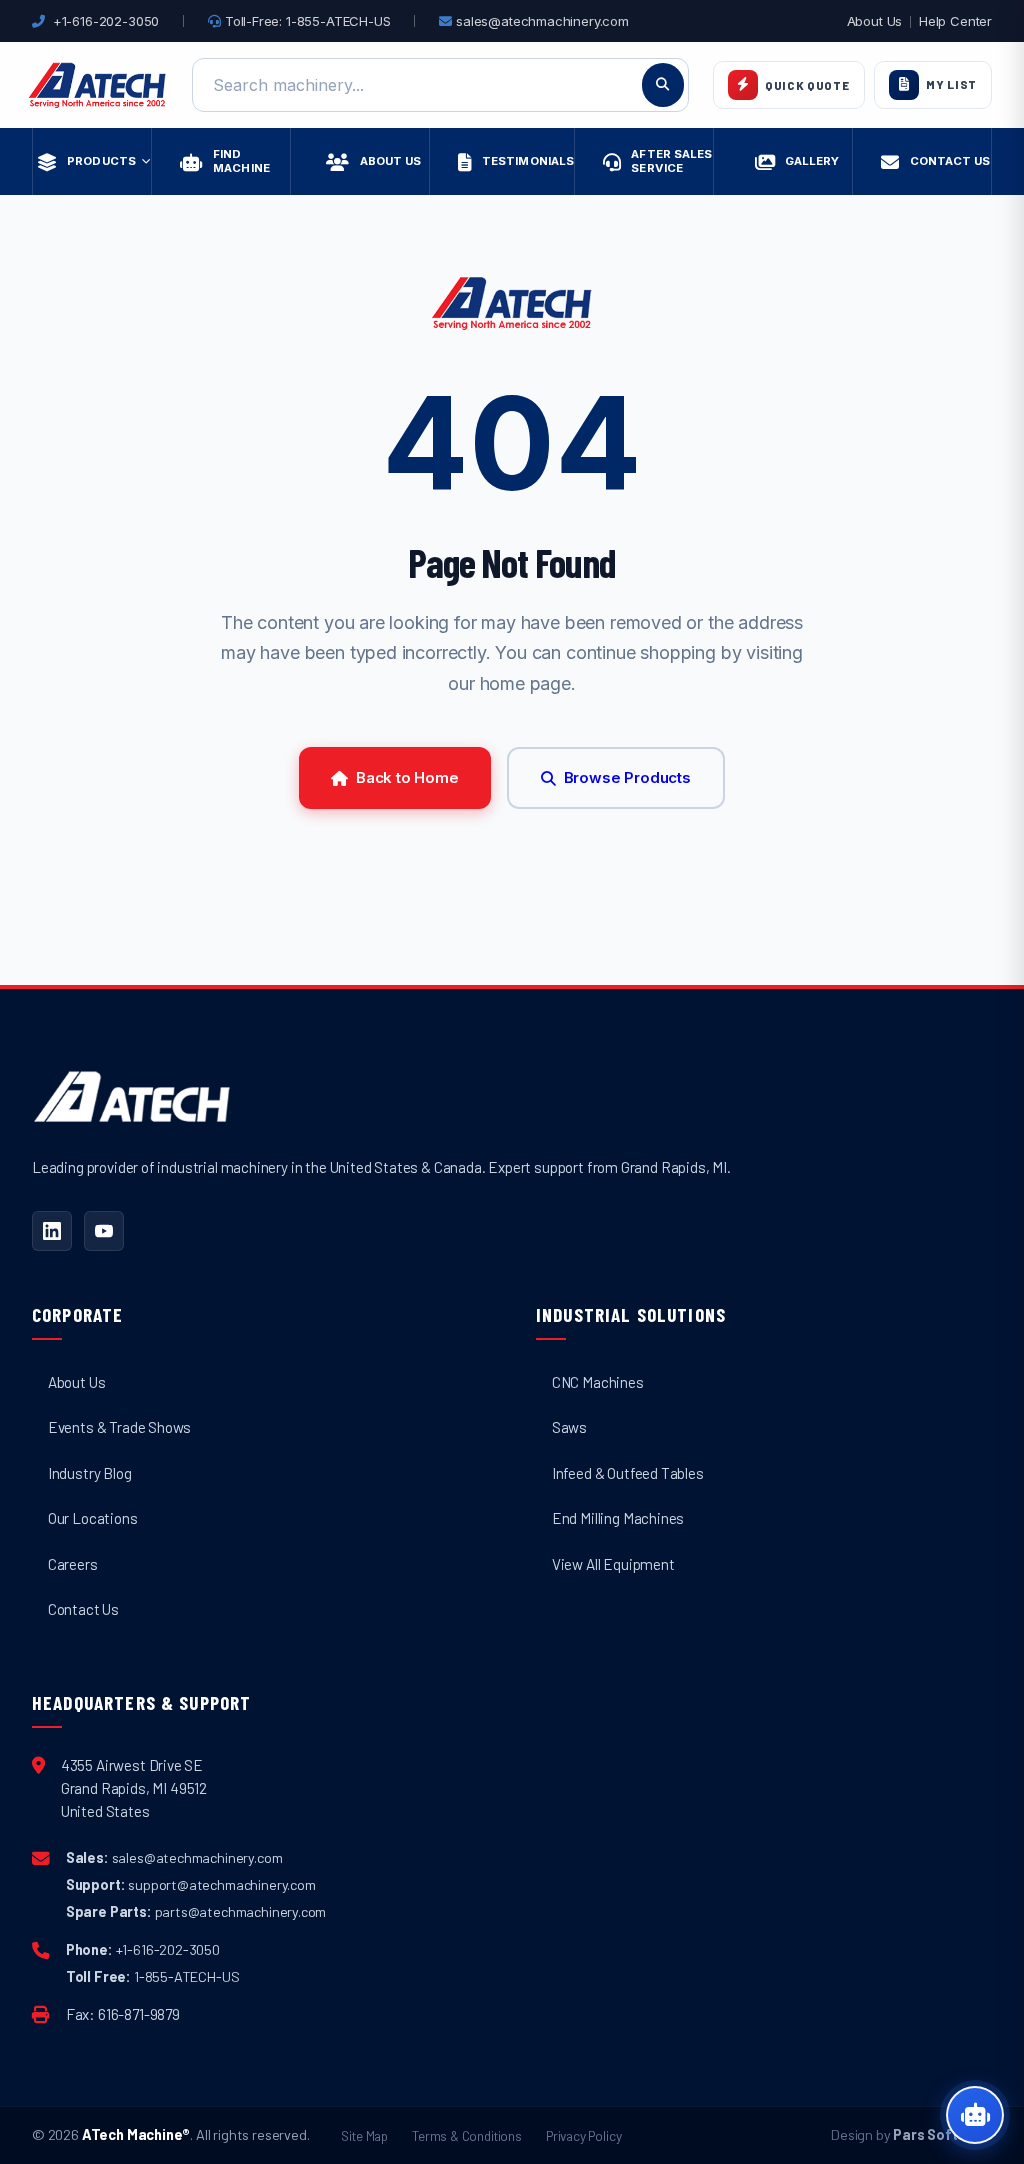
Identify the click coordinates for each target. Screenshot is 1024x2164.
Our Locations (93, 1518)
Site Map (364, 2135)
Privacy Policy (584, 2135)
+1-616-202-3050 (106, 21)
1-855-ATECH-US (187, 1976)
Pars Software (942, 2134)
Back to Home (407, 777)
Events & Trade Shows (119, 1427)
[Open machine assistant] (975, 2115)
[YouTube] (104, 1231)
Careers (73, 1564)
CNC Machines (598, 1382)
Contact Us (83, 1609)
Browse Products (627, 777)
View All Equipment (613, 1564)
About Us (875, 21)
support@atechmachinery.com (221, 1884)
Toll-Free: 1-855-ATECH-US (305, 21)
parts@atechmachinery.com (241, 1911)
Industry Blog (90, 1473)
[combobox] (440, 85)
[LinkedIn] (52, 1231)
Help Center (955, 21)
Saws (569, 1427)
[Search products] (663, 85)
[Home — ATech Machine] (97, 85)
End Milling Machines (618, 1518)
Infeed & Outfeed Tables (628, 1473)
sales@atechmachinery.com (542, 21)
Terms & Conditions (467, 2135)
